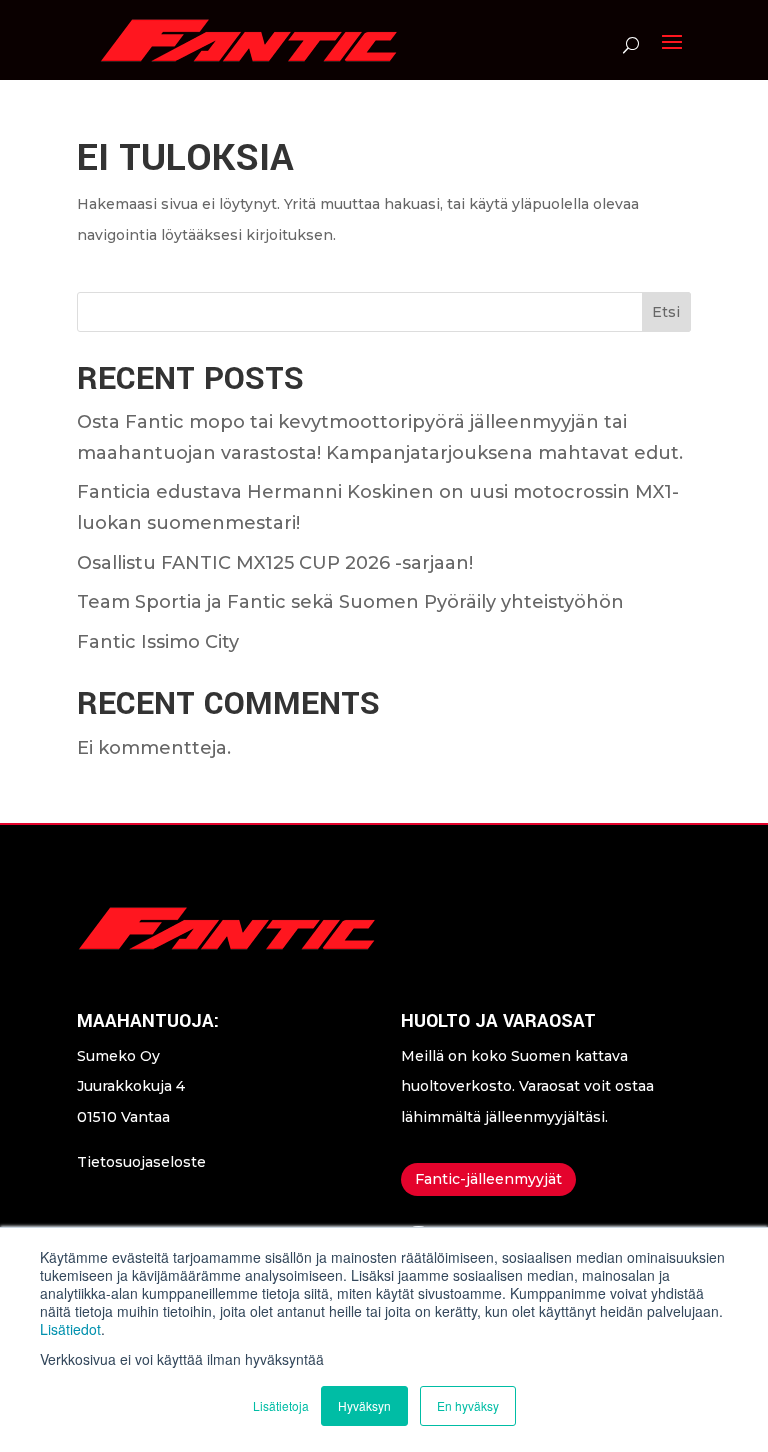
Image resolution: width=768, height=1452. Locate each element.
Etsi (666, 312)
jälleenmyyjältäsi (545, 1117)
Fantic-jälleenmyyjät (488, 1179)
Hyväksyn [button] (364, 1405)
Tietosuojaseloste (141, 1162)
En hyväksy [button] (468, 1405)
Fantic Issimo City (158, 642)
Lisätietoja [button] (281, 1405)
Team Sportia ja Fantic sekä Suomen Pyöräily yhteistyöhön (350, 602)
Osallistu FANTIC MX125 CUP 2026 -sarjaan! (275, 563)
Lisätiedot (70, 1329)
